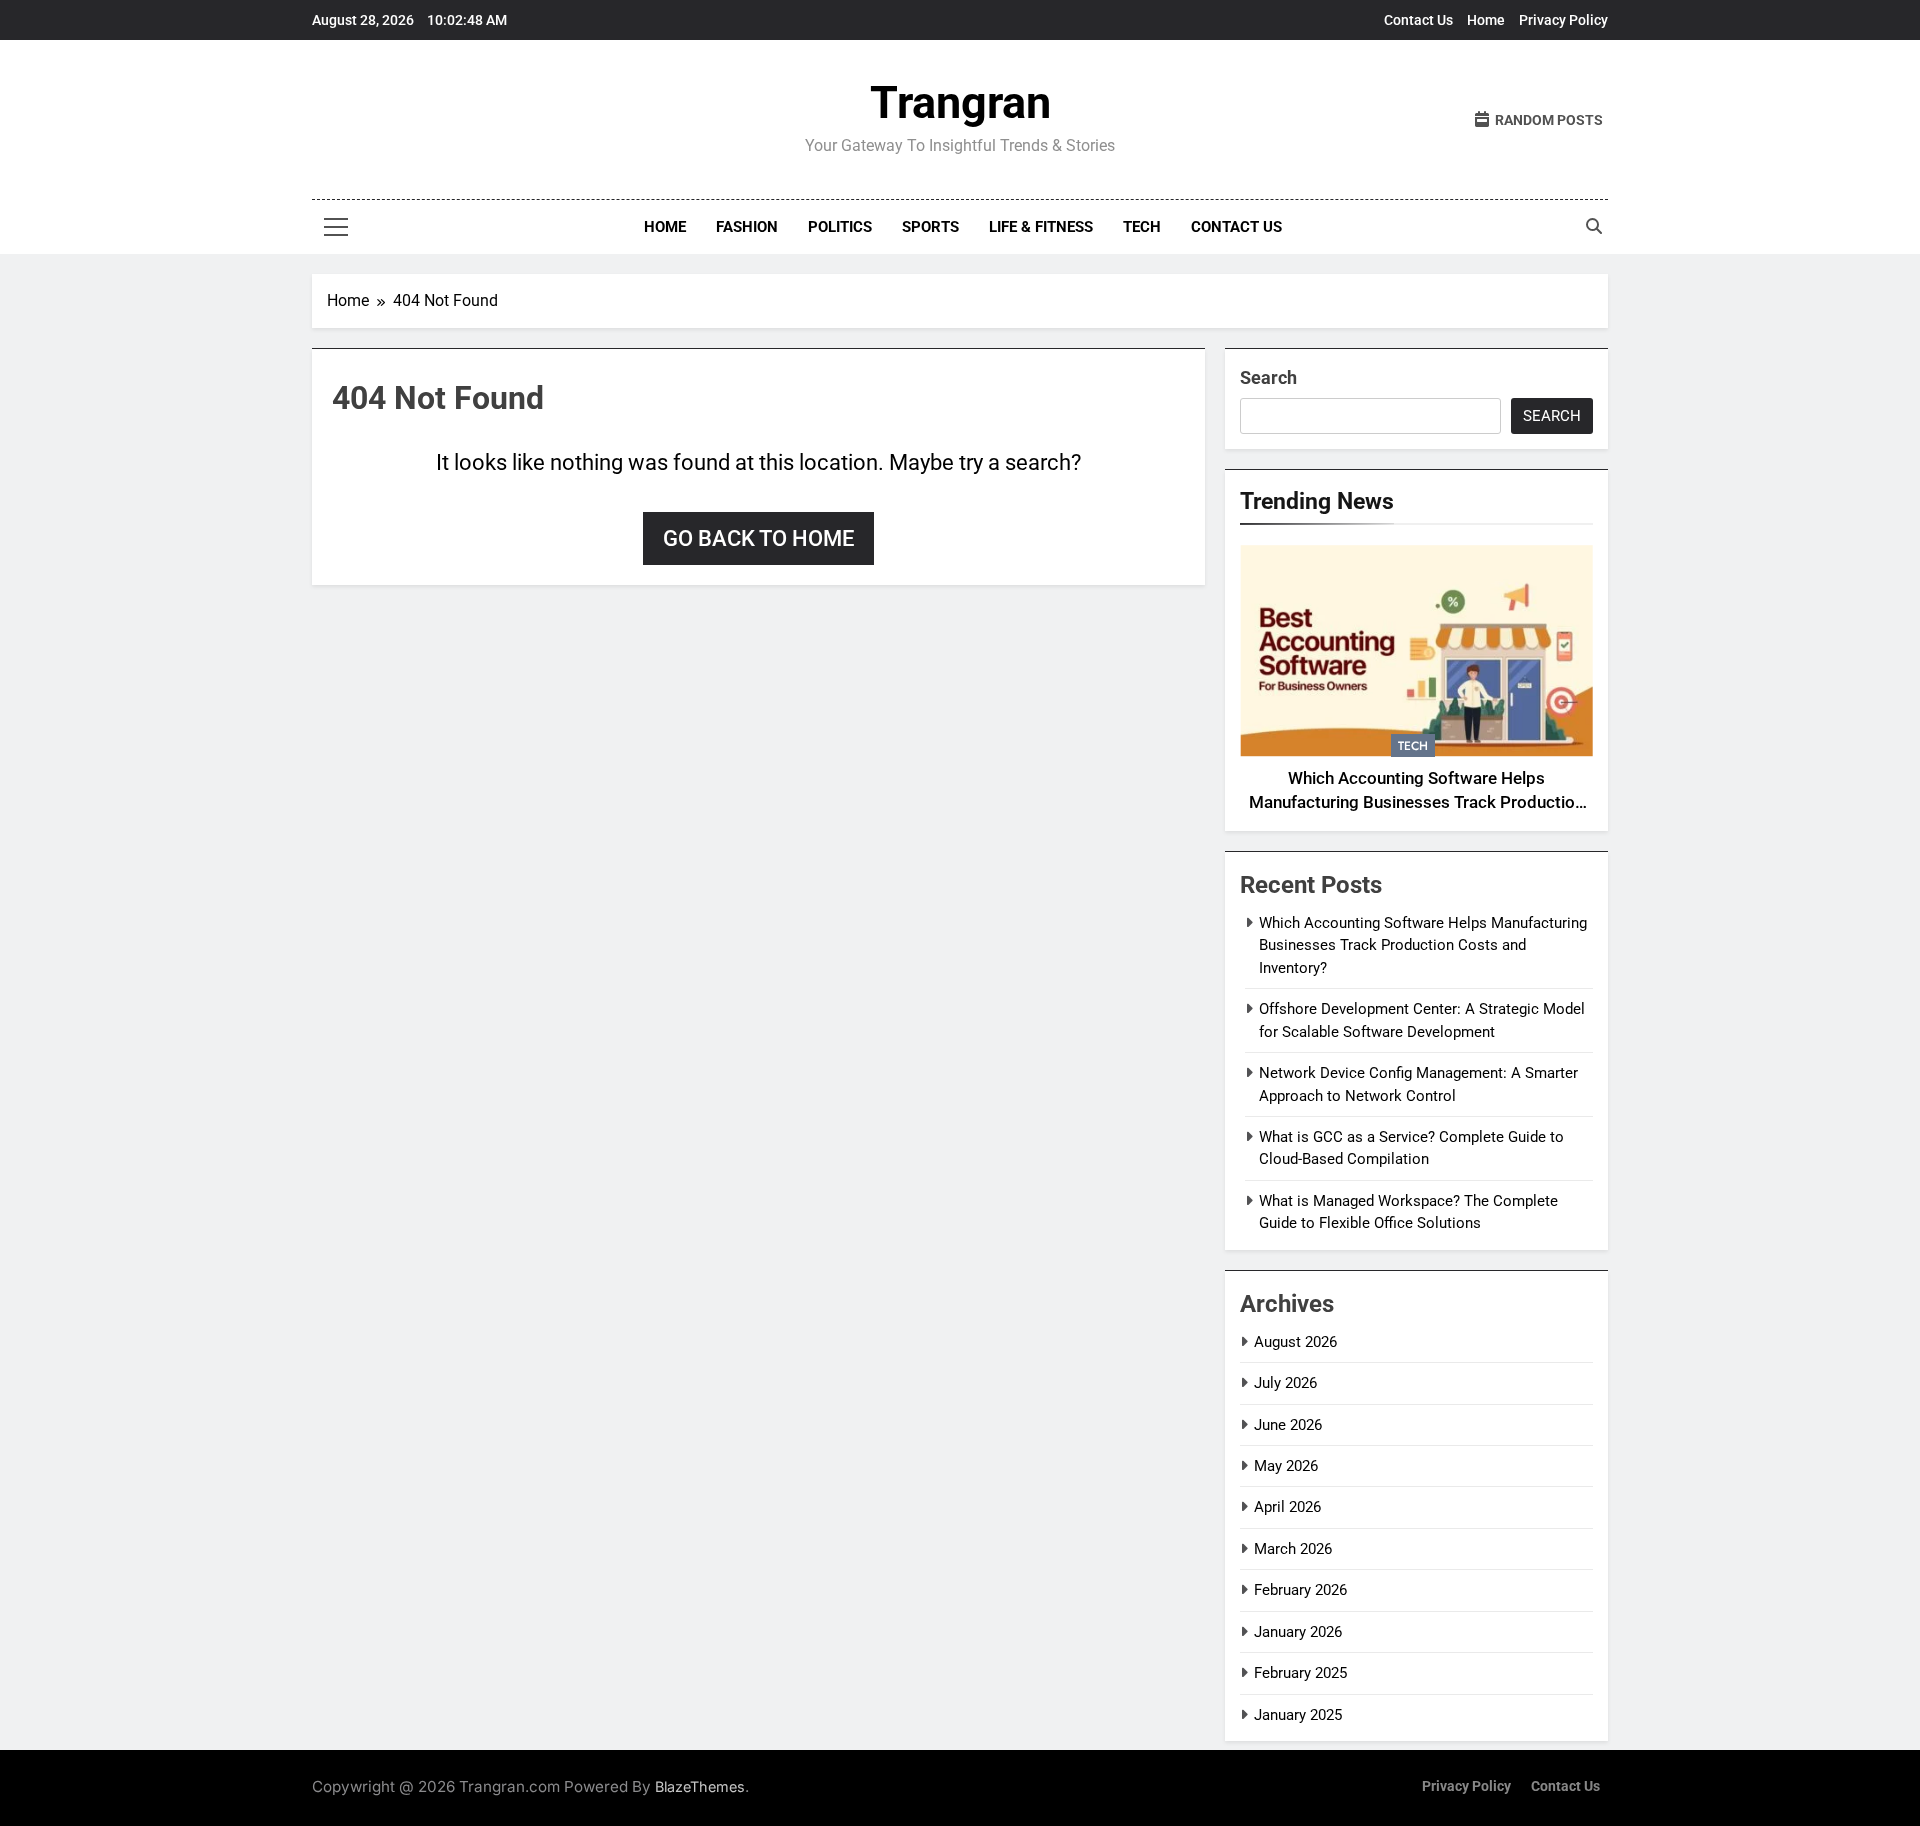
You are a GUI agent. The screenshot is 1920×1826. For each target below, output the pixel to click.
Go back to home (758, 538)
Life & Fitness (1041, 227)
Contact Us (1418, 20)
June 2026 (1288, 1425)
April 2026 (1287, 1507)
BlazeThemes (700, 1786)
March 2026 (1293, 1549)
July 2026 (1285, 1383)
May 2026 (1286, 1466)
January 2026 (1298, 1632)
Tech (1142, 227)
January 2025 (1298, 1715)
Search (1268, 377)
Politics (840, 227)
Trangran (960, 102)
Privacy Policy (1563, 20)
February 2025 (1300, 1673)
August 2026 (1295, 1342)
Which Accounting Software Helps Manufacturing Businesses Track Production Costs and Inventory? (1416, 803)
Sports (930, 227)
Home (1486, 20)
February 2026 (1300, 1590)
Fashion (747, 227)
